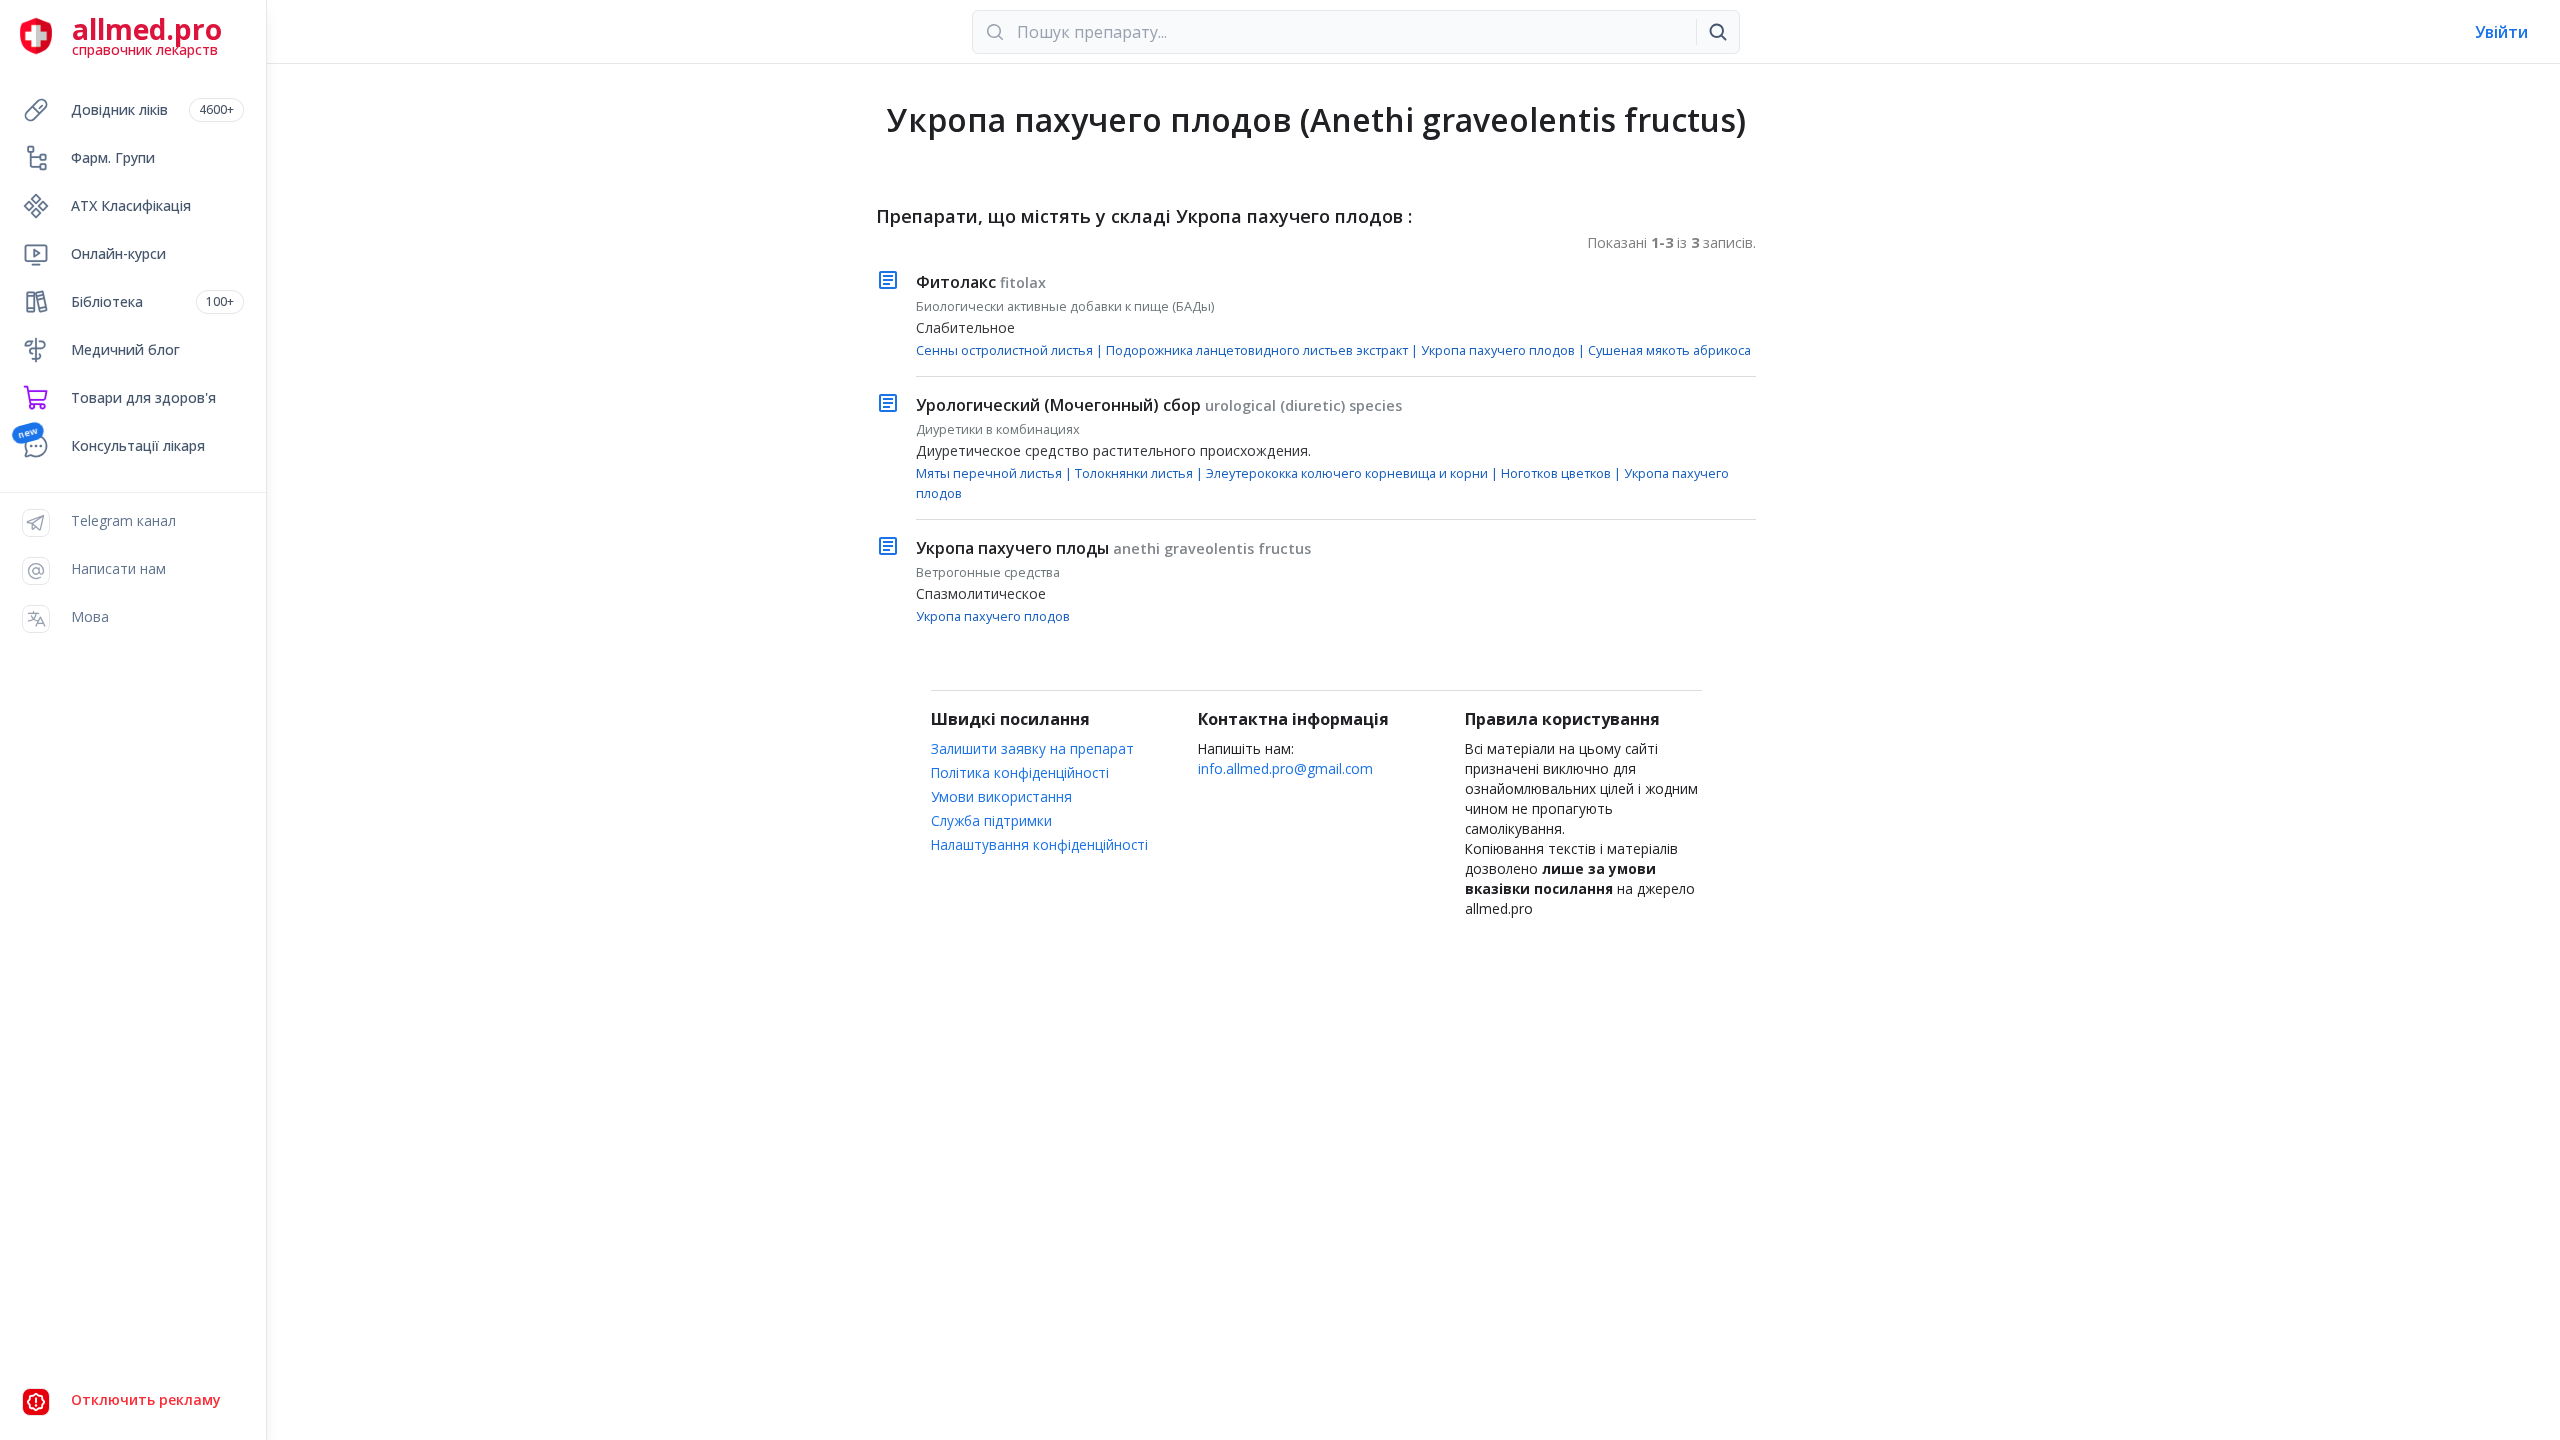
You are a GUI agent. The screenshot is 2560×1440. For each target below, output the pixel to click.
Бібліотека (152, 301)
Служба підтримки (991, 820)
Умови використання (1001, 796)
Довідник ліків (152, 109)
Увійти (2501, 32)
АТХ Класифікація (131, 205)
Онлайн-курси (118, 253)
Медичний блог (125, 349)
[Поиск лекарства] (1718, 32)
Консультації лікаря (138, 445)
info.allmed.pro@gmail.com (1285, 768)
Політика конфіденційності (1020, 772)
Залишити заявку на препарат (1032, 748)
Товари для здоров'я (143, 397)
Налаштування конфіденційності (1039, 844)
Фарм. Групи (113, 157)
